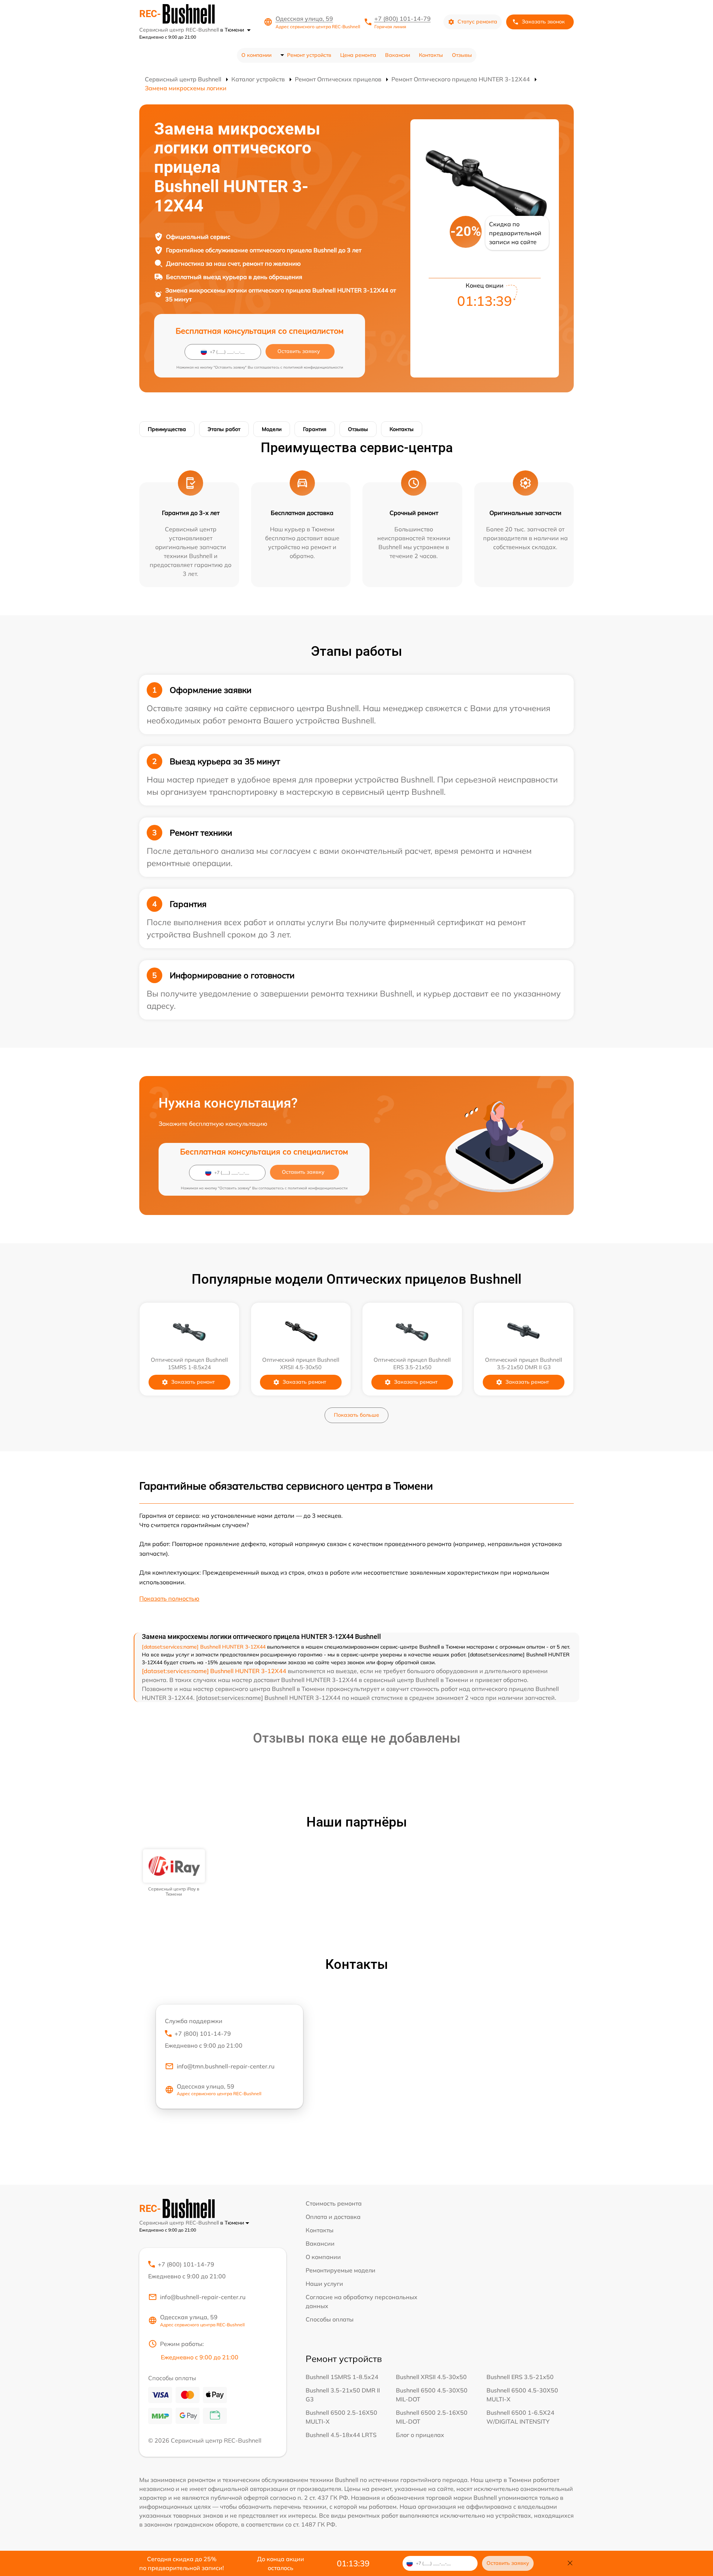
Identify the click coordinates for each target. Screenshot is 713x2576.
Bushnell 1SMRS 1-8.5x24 (342, 2377)
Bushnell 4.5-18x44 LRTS (341, 2435)
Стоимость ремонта (334, 2203)
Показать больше (356, 1415)
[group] (174, 1873)
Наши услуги (324, 2284)
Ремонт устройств (309, 55)
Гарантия (315, 429)
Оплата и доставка (333, 2217)
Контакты (431, 55)
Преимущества (167, 429)
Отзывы (462, 55)
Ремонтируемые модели (341, 2270)
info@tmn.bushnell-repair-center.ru (226, 2066)
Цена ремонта (358, 55)
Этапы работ (224, 429)
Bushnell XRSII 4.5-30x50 (431, 2377)
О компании (256, 55)
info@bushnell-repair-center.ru (203, 2297)
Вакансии (398, 55)
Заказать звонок (543, 22)
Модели (272, 429)
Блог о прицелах (420, 2435)
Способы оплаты (330, 2319)
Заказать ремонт (193, 1382)
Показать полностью (169, 1598)
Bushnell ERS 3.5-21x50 (520, 2377)
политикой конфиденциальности (313, 367)
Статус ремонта (477, 22)
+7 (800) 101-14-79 (403, 19)
